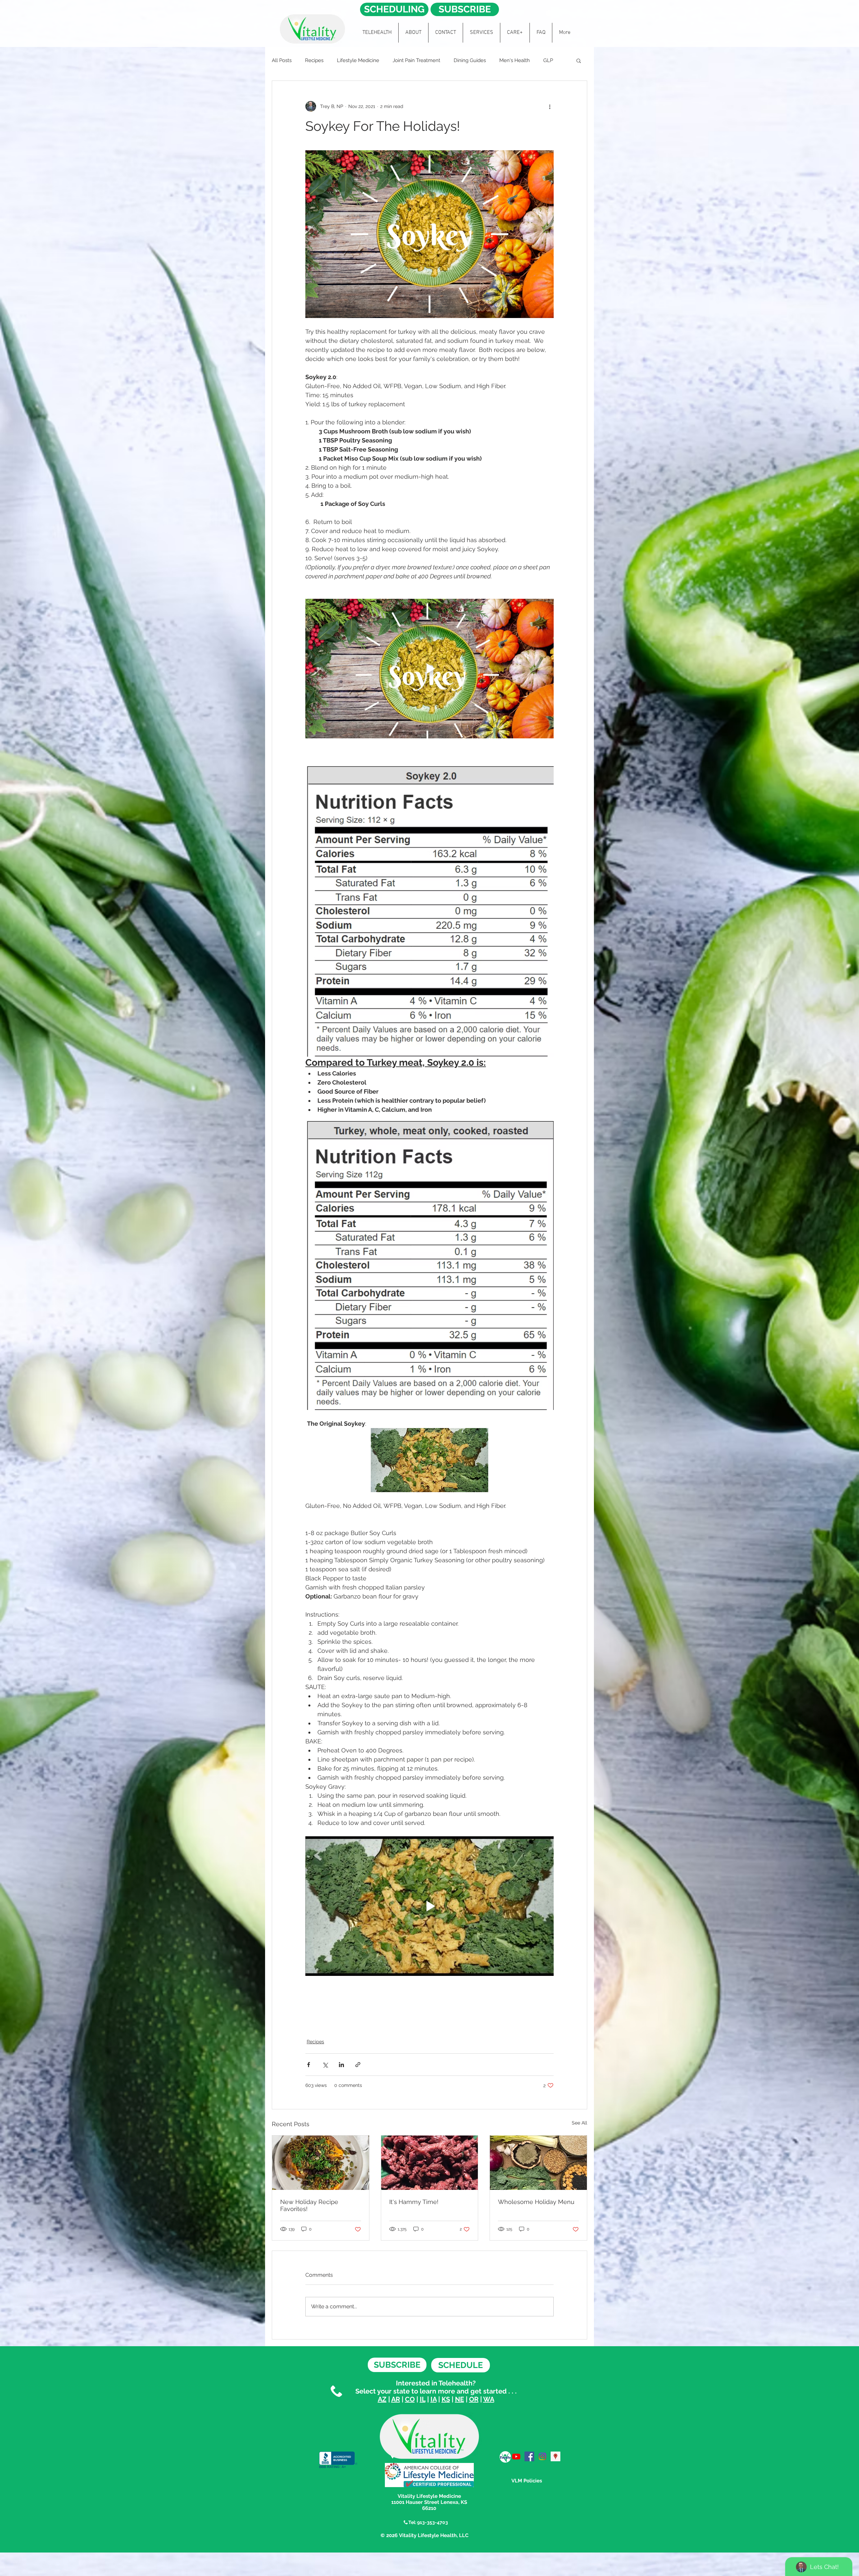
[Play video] (429, 669)
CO (410, 2399)
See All (579, 2123)
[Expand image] (429, 234)
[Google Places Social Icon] (555, 2456)
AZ (382, 2399)
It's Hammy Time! (414, 2202)
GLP (548, 60)
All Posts (282, 60)
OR (474, 2399)
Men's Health (515, 60)
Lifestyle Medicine (358, 60)
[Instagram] (542, 2456)
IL (423, 2399)
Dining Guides (470, 60)
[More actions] (550, 106)
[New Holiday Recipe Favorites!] (321, 2163)
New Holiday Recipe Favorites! (309, 2205)
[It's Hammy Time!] (430, 2163)
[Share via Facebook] (309, 2065)
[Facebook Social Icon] (529, 2456)
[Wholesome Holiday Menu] (538, 2163)
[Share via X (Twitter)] (325, 2065)
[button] (579, 60)
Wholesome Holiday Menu (536, 2202)
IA (434, 2399)
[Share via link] (358, 2065)
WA (489, 2399)
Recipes (314, 60)
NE (460, 2399)
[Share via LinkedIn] (341, 2065)
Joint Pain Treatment (416, 60)
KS (446, 2399)
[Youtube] (516, 2456)
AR (396, 2399)
